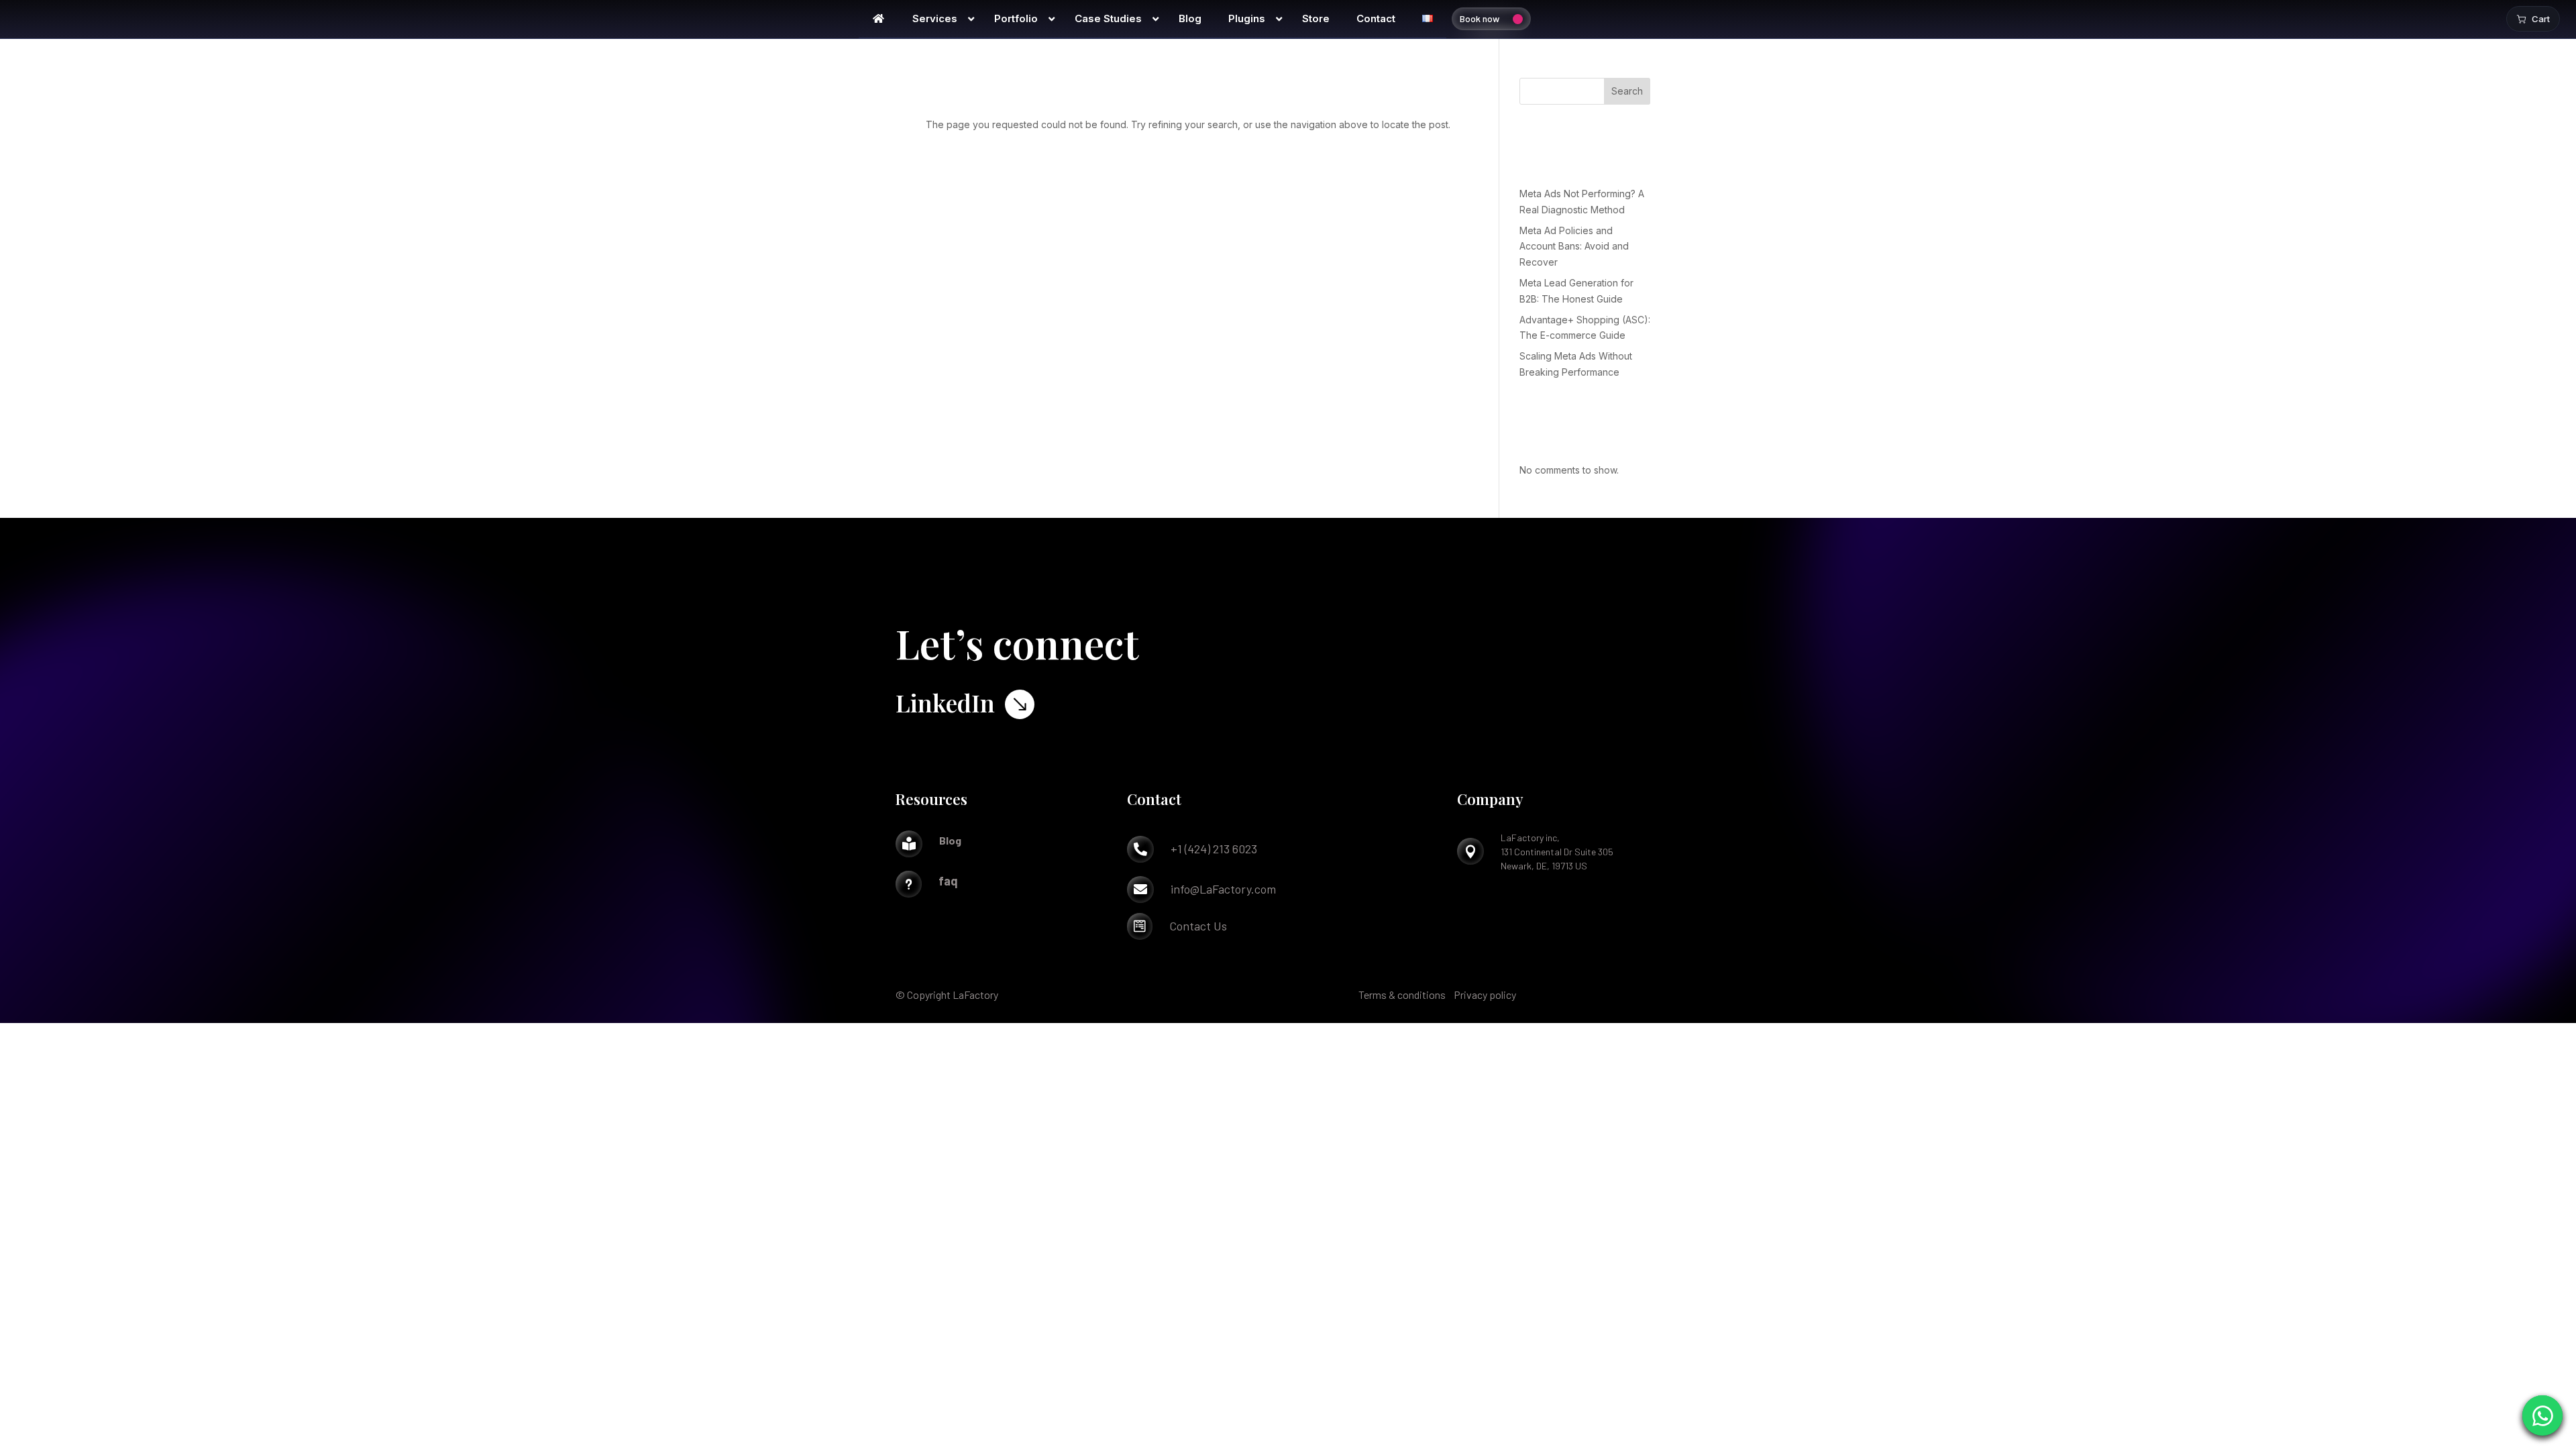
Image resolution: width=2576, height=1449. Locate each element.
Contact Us (1198, 926)
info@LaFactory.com (1223, 889)
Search (1627, 91)
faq (948, 881)
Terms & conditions (1402, 995)
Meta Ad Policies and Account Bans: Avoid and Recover (1574, 247)
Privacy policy (1485, 995)
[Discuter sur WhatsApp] (2542, 1415)
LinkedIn (945, 702)
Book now (1480, 18)
